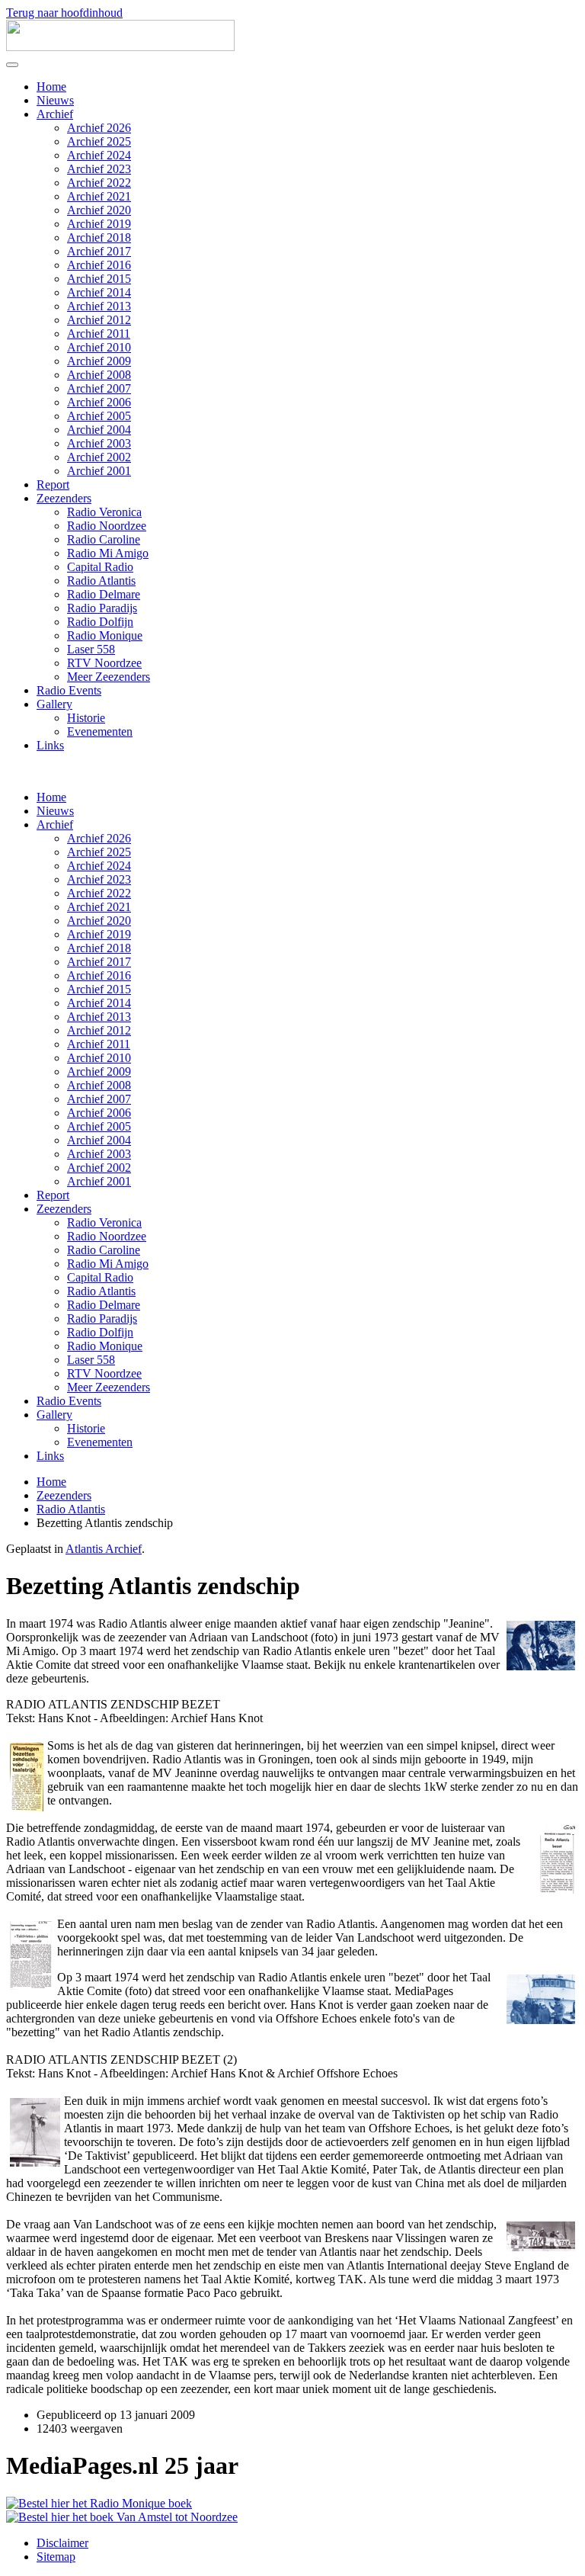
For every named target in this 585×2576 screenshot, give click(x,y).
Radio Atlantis (101, 581)
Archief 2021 (99, 196)
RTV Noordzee (104, 663)
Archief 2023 (99, 169)
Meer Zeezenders (109, 677)
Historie (86, 718)
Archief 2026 (99, 128)
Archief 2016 (99, 265)
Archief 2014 (99, 292)
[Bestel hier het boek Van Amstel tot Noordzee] (122, 2517)
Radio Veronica (104, 512)
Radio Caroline (104, 539)
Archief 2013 (99, 306)
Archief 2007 (99, 388)
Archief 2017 (99, 251)
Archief (55, 114)
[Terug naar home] (120, 47)
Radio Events (69, 690)
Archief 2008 (99, 375)
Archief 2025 (99, 141)
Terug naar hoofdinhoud (64, 13)
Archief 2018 (99, 237)
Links (50, 745)
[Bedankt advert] (99, 2503)
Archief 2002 (99, 457)
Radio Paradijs (102, 608)
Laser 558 (91, 649)
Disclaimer (62, 2543)
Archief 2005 (99, 416)
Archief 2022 (99, 183)
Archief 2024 (99, 155)
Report (53, 484)
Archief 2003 (99, 443)
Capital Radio (100, 567)
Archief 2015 (99, 279)
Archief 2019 (99, 224)
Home (51, 87)
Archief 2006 (99, 402)
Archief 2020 (99, 210)
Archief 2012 (99, 320)
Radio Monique (105, 635)
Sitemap (56, 2557)
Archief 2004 (99, 430)
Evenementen (100, 731)
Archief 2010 (99, 347)
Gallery (54, 704)
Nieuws (55, 100)
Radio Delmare (104, 594)
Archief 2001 (99, 471)
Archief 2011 (99, 334)
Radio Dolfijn (100, 622)
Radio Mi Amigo (108, 553)
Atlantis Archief (104, 1549)
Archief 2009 (99, 361)
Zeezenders (64, 498)
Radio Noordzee (107, 526)
